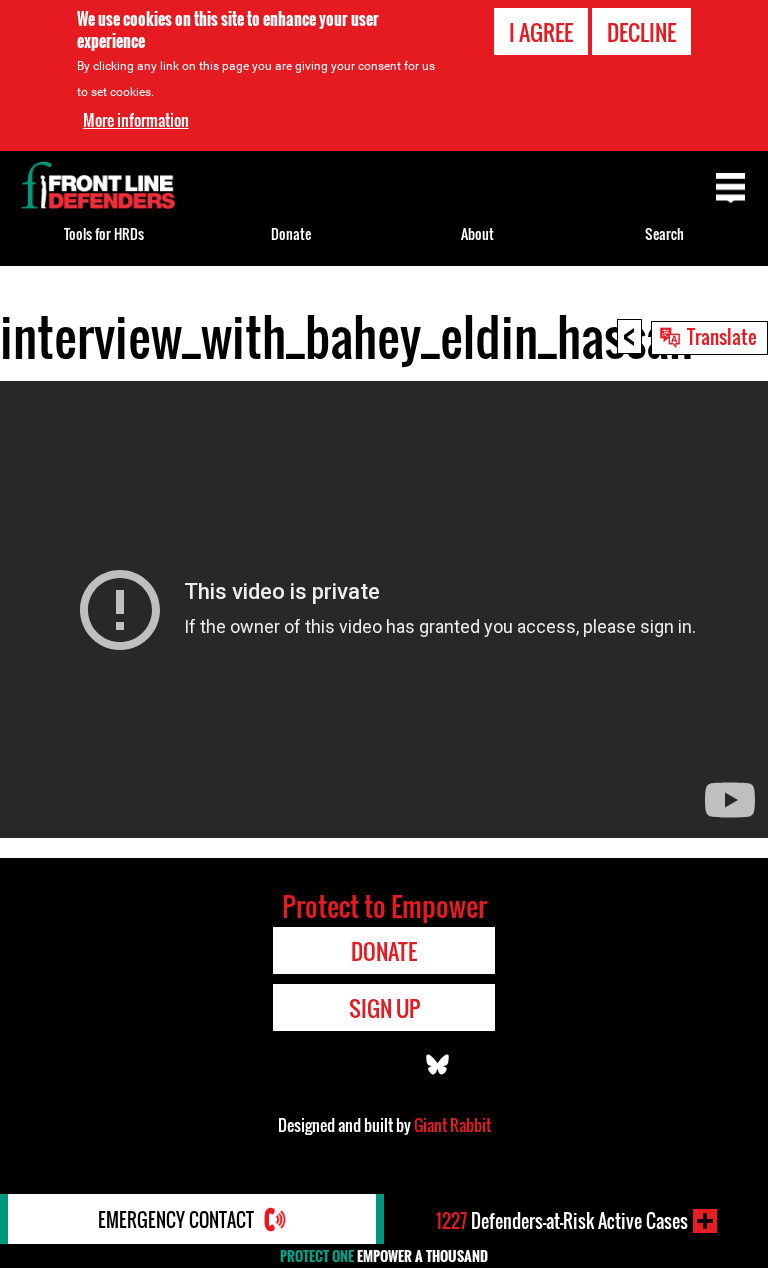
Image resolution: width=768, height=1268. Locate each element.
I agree (541, 32)
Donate (291, 233)
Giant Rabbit (452, 1125)
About (477, 233)
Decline (641, 32)
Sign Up (384, 1008)
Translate (722, 336)
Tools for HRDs (104, 233)
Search (664, 233)
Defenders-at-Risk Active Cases (562, 1221)
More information (136, 120)
